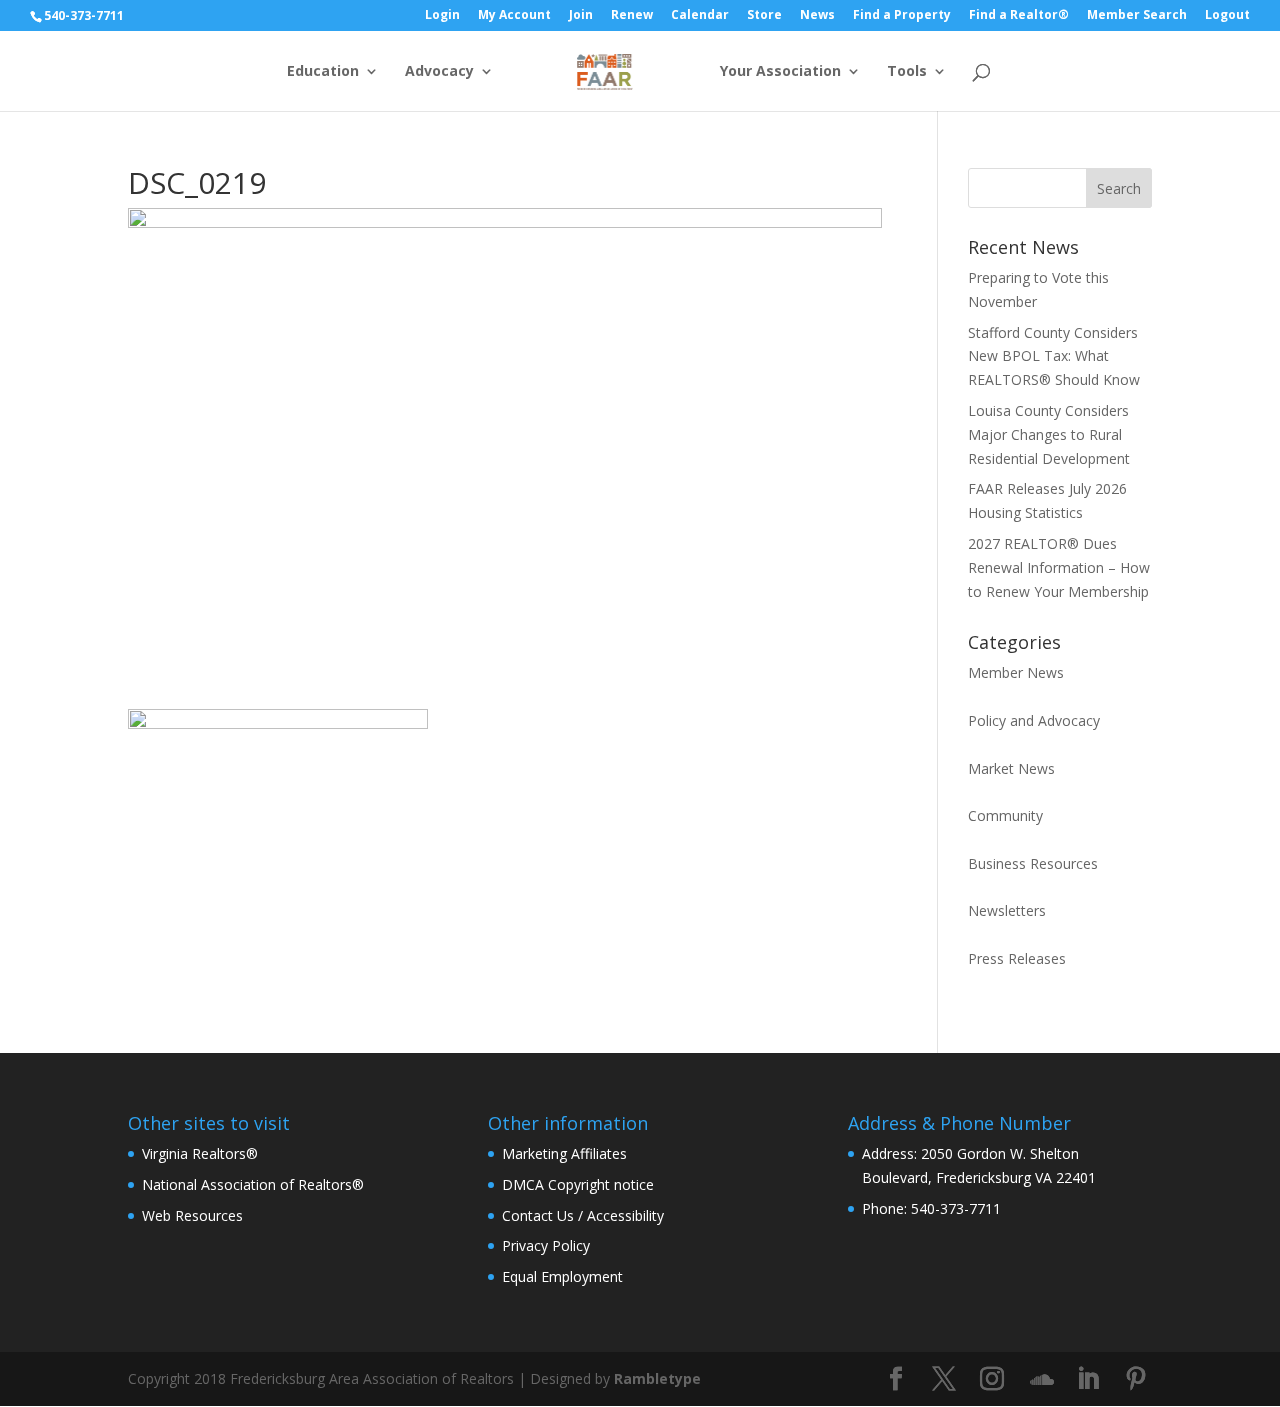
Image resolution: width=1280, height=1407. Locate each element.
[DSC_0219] (278, 896)
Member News (1016, 672)
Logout (1227, 16)
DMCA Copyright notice (578, 1184)
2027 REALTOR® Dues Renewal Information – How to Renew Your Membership (1059, 567)
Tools (907, 72)
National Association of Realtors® (253, 1184)
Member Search (1137, 16)
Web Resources (192, 1215)
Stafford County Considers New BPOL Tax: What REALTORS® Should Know (1054, 356)
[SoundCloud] (1042, 1380)
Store (764, 16)
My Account (514, 16)
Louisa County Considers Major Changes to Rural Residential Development (1049, 434)
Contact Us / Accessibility (583, 1215)
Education (323, 72)
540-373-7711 (84, 15)
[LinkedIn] (1088, 1379)
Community (1005, 815)
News (817, 16)
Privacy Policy (546, 1245)
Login (442, 16)
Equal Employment (562, 1276)
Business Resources (1033, 863)
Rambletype (657, 1378)
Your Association (780, 72)
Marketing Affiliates (564, 1153)
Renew (632, 16)
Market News (1011, 768)
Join (581, 16)
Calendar (700, 16)
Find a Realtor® (1019, 16)
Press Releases (1017, 958)
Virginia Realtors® (200, 1153)
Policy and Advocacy (1034, 720)
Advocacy (439, 72)
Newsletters (1007, 910)
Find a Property (902, 16)
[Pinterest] (1136, 1379)
